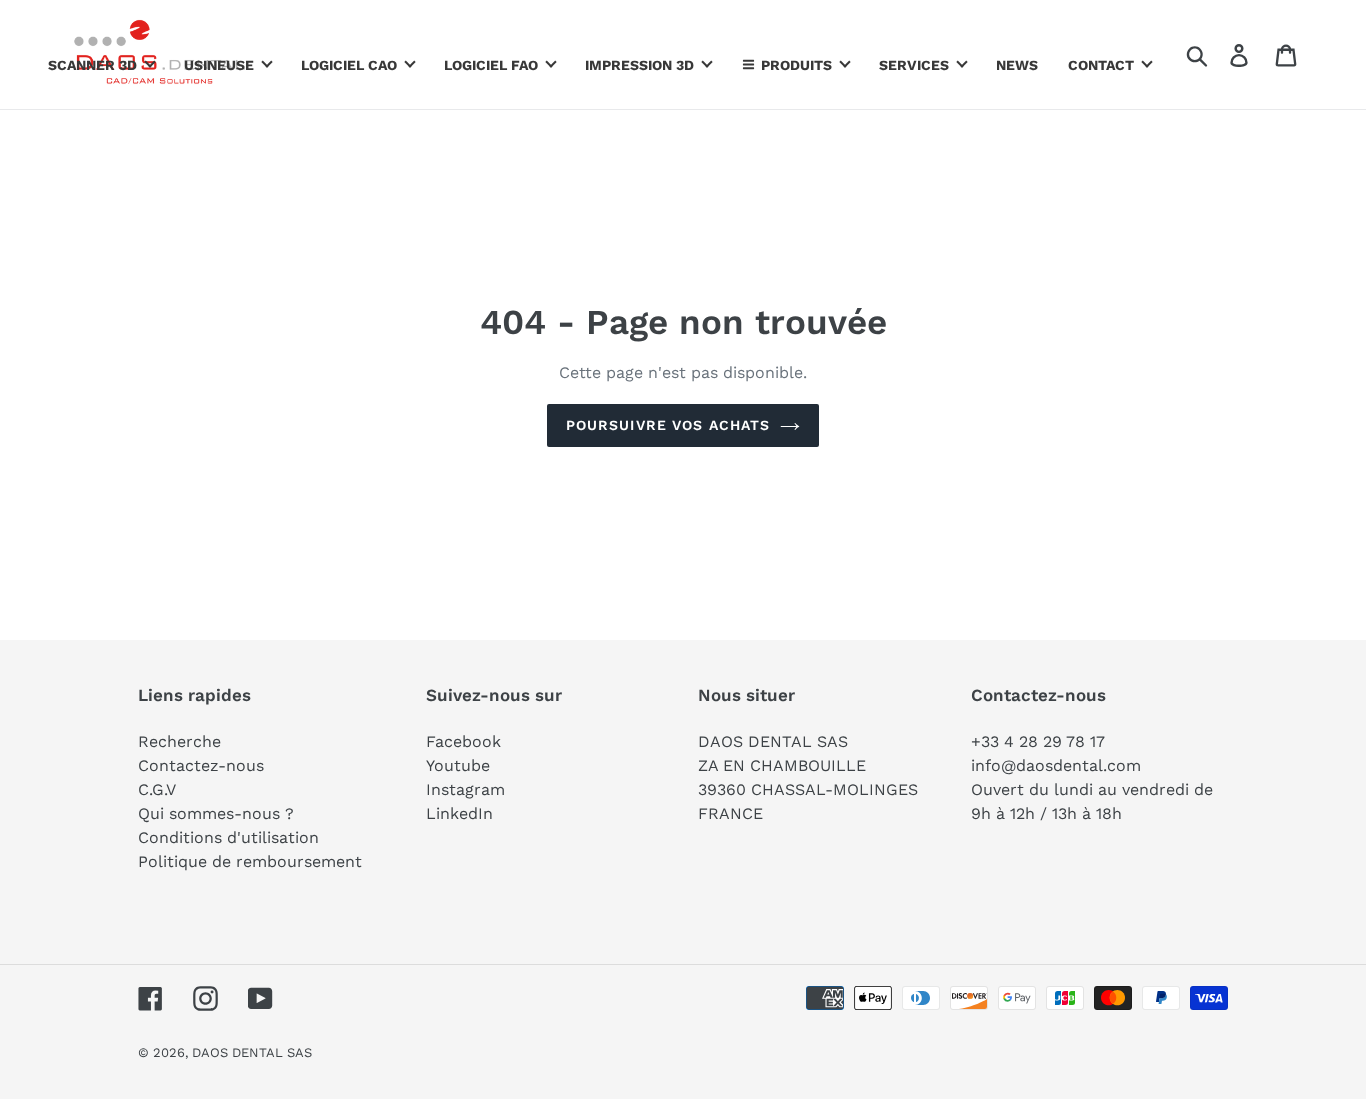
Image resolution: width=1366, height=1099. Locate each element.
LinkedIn (459, 813)
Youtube (458, 765)
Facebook (463, 741)
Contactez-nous (201, 765)
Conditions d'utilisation (228, 837)
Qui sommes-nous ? (216, 813)
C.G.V (157, 789)
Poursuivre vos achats (668, 425)
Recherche (179, 741)
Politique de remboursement (250, 861)
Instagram (465, 789)
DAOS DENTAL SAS (252, 1052)
